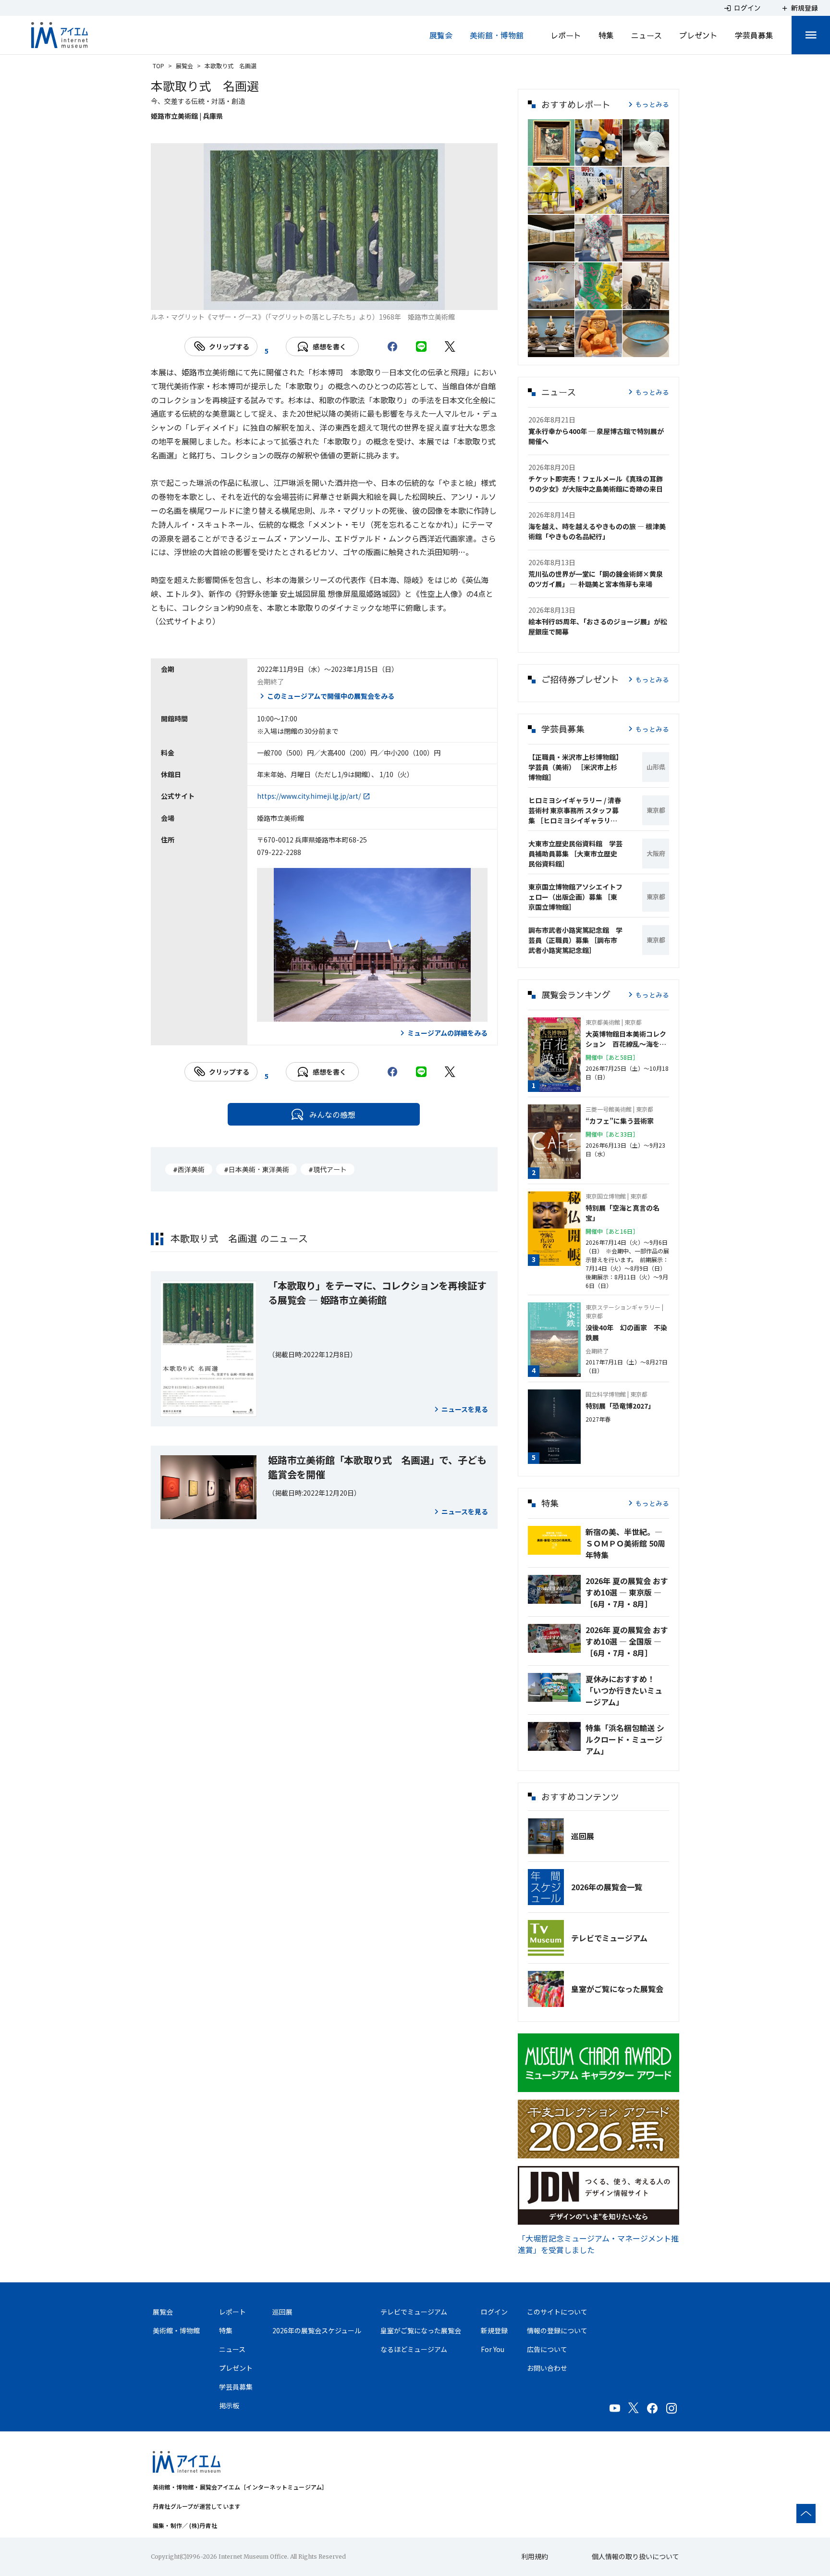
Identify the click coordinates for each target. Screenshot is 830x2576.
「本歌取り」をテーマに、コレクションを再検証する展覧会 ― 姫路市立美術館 (377, 1293)
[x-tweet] (450, 347)
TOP (159, 66)
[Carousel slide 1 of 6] (267, 298)
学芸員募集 (754, 35)
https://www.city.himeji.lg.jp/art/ (309, 796)
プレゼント (698, 35)
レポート (566, 35)
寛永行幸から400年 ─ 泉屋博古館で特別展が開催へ (596, 436)
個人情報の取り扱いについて (635, 2556)
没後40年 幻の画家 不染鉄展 (626, 1332)
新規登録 (494, 2330)
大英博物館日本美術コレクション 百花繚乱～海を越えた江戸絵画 (626, 1039)
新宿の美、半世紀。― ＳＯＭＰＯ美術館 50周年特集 (625, 1543)
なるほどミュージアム (414, 2349)
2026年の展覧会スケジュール (317, 2330)
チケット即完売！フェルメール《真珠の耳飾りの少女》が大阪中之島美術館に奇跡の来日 (596, 484)
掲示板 (229, 2405)
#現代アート (328, 1169)
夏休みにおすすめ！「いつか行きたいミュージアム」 (624, 1690)
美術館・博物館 (497, 35)
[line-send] (421, 347)
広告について (547, 2349)
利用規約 (535, 2556)
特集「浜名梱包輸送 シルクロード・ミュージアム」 (625, 1739)
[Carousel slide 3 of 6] (313, 298)
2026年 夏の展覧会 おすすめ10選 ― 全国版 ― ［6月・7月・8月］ (627, 1641)
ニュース (647, 35)
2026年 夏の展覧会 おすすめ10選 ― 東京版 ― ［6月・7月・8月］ (627, 1592)
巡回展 (583, 1836)
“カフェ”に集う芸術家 (620, 1121)
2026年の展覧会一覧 (607, 1887)
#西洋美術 (189, 1169)
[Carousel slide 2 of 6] (290, 298)
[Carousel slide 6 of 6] (382, 298)
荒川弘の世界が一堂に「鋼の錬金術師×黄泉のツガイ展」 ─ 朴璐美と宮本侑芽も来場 (596, 579)
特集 (606, 35)
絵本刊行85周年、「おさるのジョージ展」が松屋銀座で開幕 (598, 626)
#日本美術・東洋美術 (256, 1169)
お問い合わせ (547, 2368)
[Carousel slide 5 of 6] (359, 298)
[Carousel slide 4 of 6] (336, 298)
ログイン (494, 2312)
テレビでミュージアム (609, 1938)
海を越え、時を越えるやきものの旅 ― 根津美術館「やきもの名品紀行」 (597, 531)
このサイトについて (557, 2312)
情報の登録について (557, 2330)
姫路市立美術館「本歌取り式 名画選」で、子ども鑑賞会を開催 (377, 1467)
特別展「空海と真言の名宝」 (622, 1213)
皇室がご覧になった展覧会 (617, 1989)
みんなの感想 (332, 1115)
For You (493, 2349)
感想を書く (330, 347)
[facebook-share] (392, 347)
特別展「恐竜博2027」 (620, 1406)
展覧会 (441, 35)
